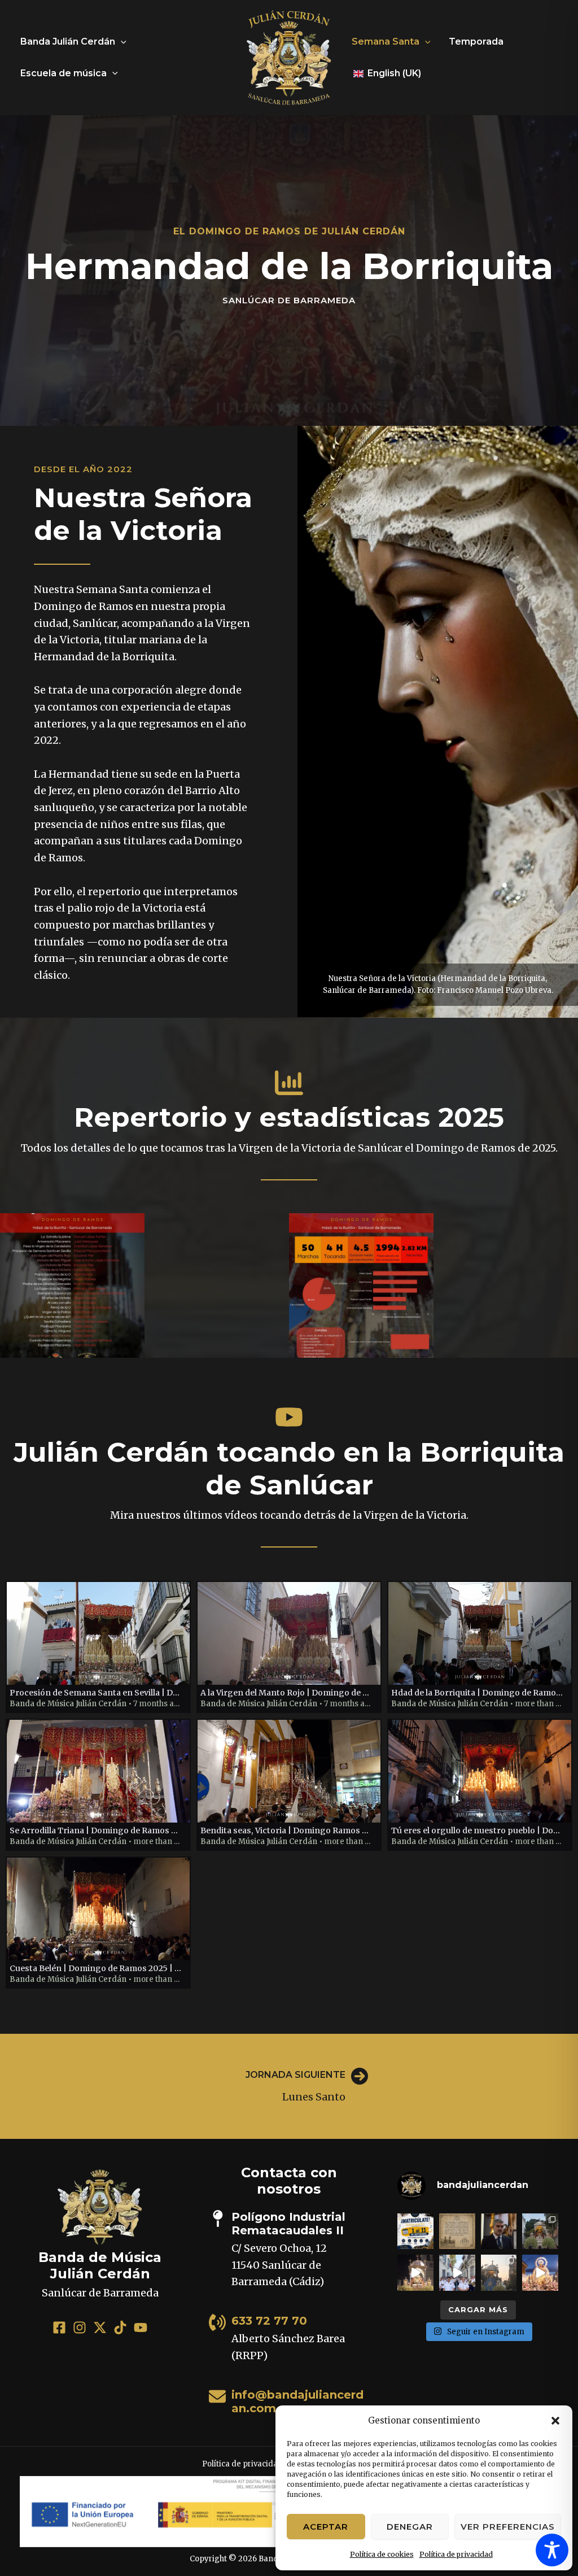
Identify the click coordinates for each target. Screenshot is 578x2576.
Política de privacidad (456, 2554)
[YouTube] (141, 2327)
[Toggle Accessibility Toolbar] (552, 2550)
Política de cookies (382, 2554)
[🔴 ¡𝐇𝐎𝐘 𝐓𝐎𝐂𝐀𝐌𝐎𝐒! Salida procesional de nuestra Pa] (499, 2273)
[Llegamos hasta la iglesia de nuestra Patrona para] (457, 2273)
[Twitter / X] (100, 2327)
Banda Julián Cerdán (68, 42)
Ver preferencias (508, 2527)
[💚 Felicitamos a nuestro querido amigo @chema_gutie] (499, 2231)
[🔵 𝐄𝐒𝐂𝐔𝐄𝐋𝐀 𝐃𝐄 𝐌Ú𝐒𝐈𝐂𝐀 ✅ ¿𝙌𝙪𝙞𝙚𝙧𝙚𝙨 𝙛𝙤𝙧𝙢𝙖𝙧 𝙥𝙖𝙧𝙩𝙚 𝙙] (415, 2231)
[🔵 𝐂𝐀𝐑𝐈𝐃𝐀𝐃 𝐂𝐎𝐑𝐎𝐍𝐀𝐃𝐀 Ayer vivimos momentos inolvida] (415, 2273)
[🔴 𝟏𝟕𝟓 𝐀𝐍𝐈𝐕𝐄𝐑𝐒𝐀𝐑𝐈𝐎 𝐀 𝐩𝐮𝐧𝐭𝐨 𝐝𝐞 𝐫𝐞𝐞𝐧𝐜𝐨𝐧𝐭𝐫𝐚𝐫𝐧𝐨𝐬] (457, 2231)
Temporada (476, 42)
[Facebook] (59, 2327)
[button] (555, 2421)
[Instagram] (80, 2327)
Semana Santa (386, 42)
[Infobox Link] (289, 2086)
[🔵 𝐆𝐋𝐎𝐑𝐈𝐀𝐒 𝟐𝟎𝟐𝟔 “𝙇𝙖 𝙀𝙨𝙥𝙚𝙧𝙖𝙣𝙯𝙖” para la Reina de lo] (540, 2273)
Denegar (410, 2527)
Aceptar (326, 2527)
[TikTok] (120, 2327)
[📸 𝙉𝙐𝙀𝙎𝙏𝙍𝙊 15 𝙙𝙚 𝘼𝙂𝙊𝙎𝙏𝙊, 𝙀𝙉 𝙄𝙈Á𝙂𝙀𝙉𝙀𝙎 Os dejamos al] (540, 2231)
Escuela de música (64, 73)
